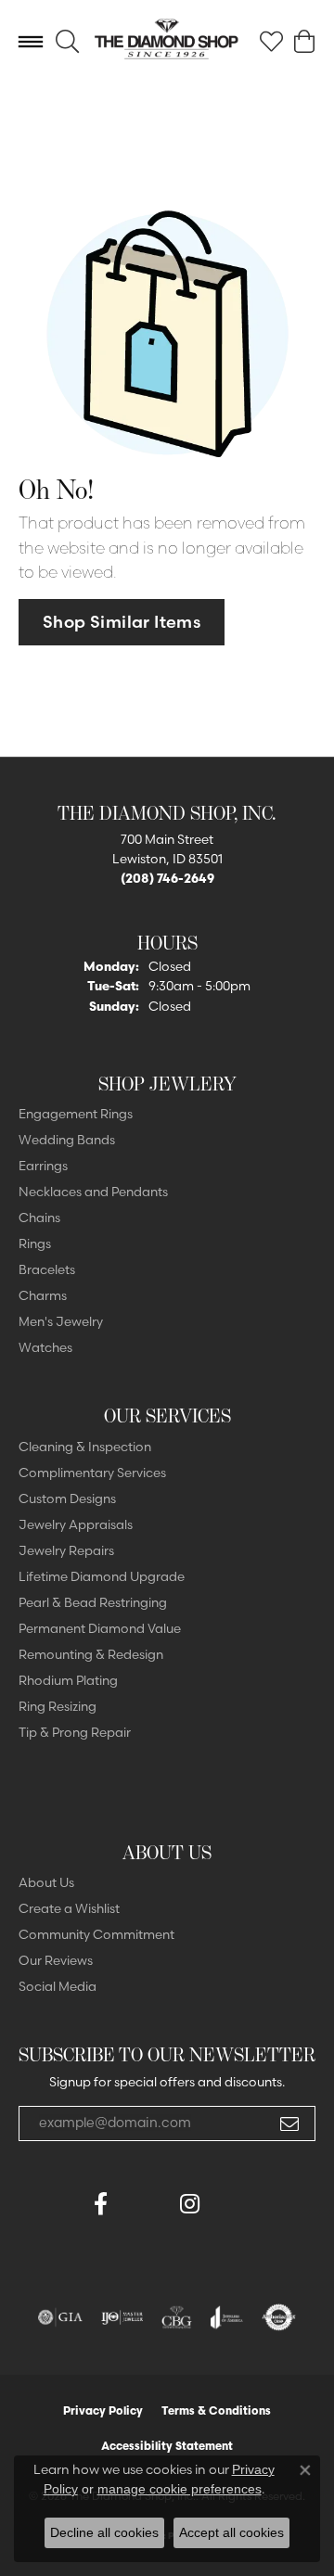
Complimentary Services (92, 1473)
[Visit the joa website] (227, 2317)
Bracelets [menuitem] (47, 1269)
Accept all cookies (231, 2532)
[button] (67, 42)
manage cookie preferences (180, 2489)
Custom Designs (67, 1498)
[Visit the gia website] (60, 2317)
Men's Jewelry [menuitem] (61, 1321)
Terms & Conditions (216, 2410)
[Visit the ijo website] (122, 2317)
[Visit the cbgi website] (177, 2317)
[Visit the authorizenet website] (279, 2317)
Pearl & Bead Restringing (93, 1602)
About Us (46, 1882)
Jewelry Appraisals (76, 1524)
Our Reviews (56, 1960)
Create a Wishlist (69, 1908)
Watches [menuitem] (45, 1347)
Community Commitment (96, 1934)
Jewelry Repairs (66, 1550)
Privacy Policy (103, 2410)
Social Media (58, 1986)
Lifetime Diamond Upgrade (102, 1576)
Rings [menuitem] (35, 1243)
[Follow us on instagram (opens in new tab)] (189, 2204)
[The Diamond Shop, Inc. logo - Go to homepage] (167, 42)
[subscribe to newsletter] (289, 2123)
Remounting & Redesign (91, 1654)
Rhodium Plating (68, 1680)
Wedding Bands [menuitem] (67, 1140)
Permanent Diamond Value (100, 1628)
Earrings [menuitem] (43, 1166)
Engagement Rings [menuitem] (76, 1114)
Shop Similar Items (122, 622)
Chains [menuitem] (39, 1218)
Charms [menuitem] (43, 1295)
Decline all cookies (104, 2532)
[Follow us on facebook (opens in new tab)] (100, 2204)
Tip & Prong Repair (75, 1732)
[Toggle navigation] (31, 42)
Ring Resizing (58, 1706)
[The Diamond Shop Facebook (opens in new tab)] (145, 2204)
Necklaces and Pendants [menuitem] (93, 1192)
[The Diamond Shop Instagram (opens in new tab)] (234, 2204)
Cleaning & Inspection (85, 1447)
